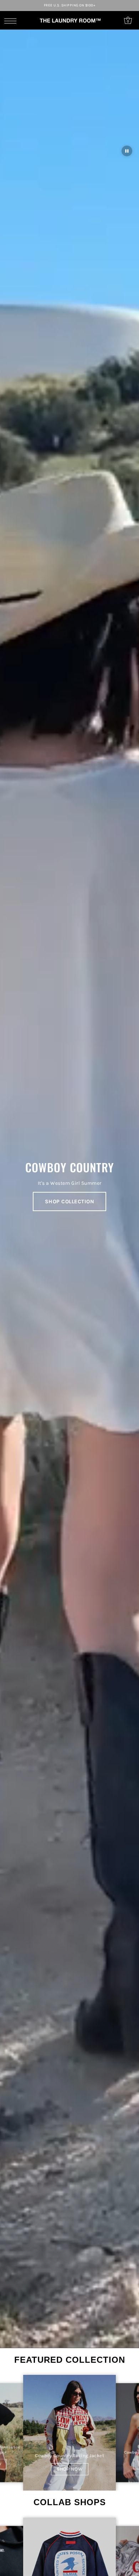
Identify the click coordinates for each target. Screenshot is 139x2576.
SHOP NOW (70, 2469)
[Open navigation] (12, 21)
